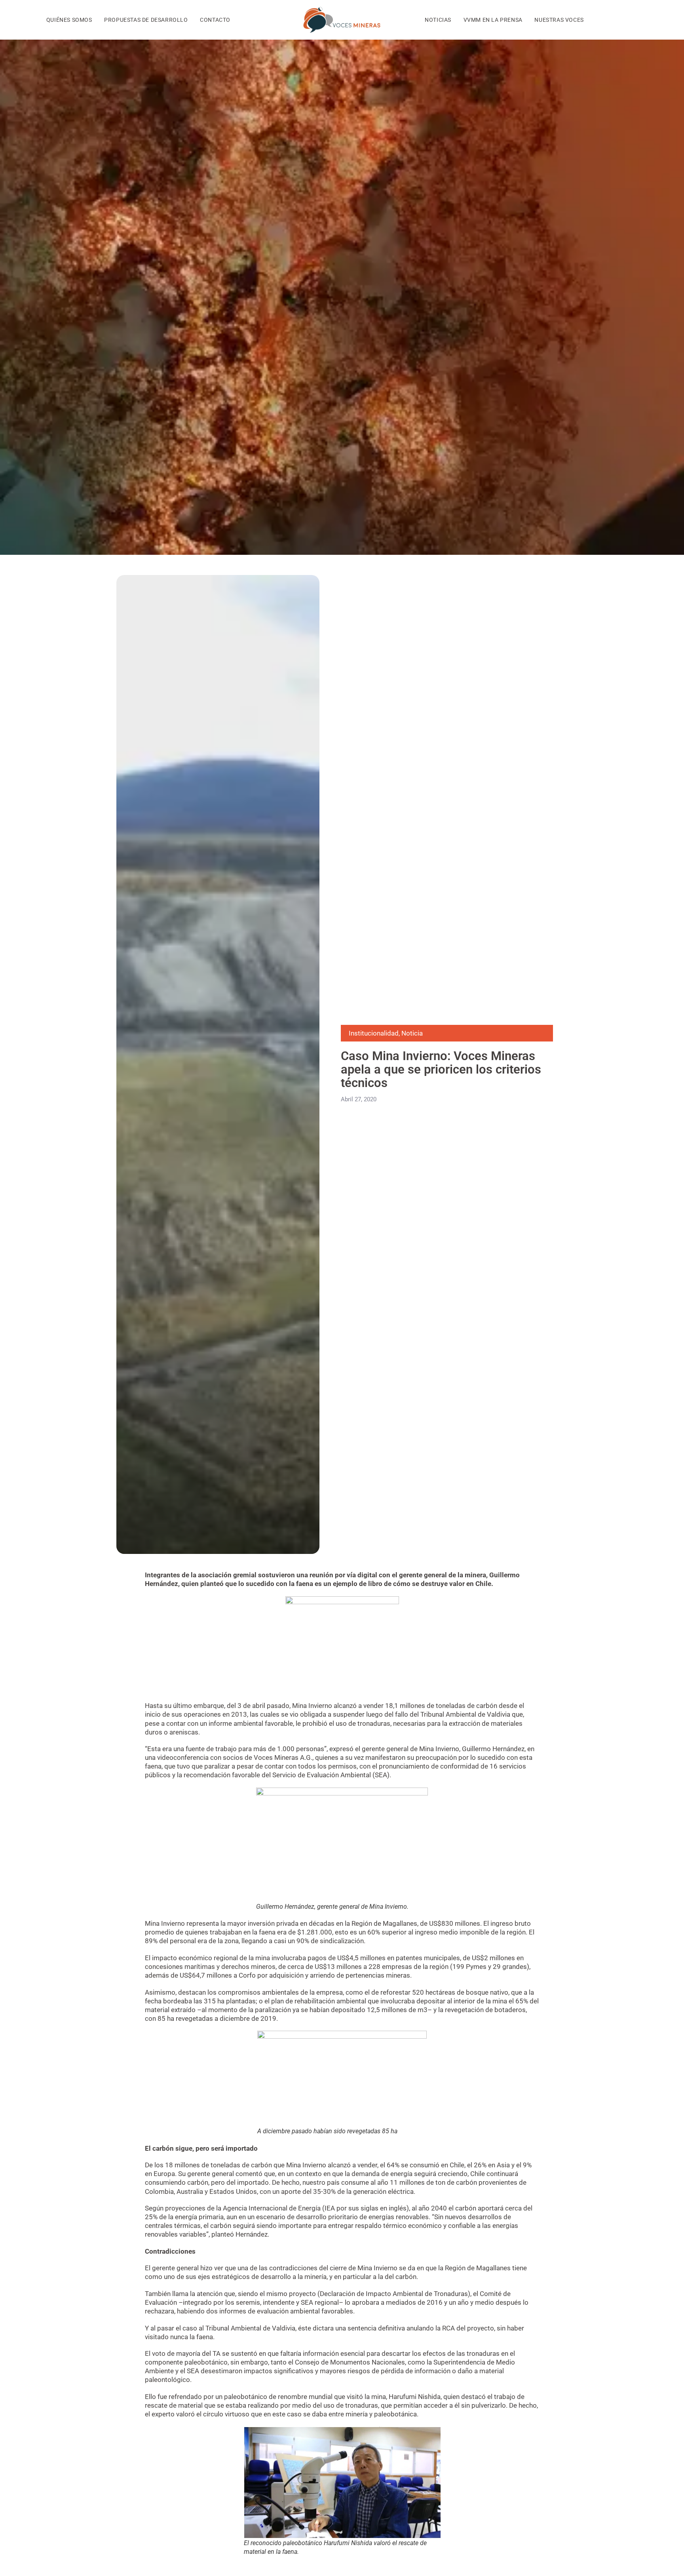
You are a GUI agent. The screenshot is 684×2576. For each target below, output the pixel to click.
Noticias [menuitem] (438, 20)
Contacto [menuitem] (215, 20)
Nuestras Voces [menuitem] (559, 20)
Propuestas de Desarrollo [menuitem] (146, 20)
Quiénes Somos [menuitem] (69, 20)
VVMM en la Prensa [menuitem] (493, 20)
